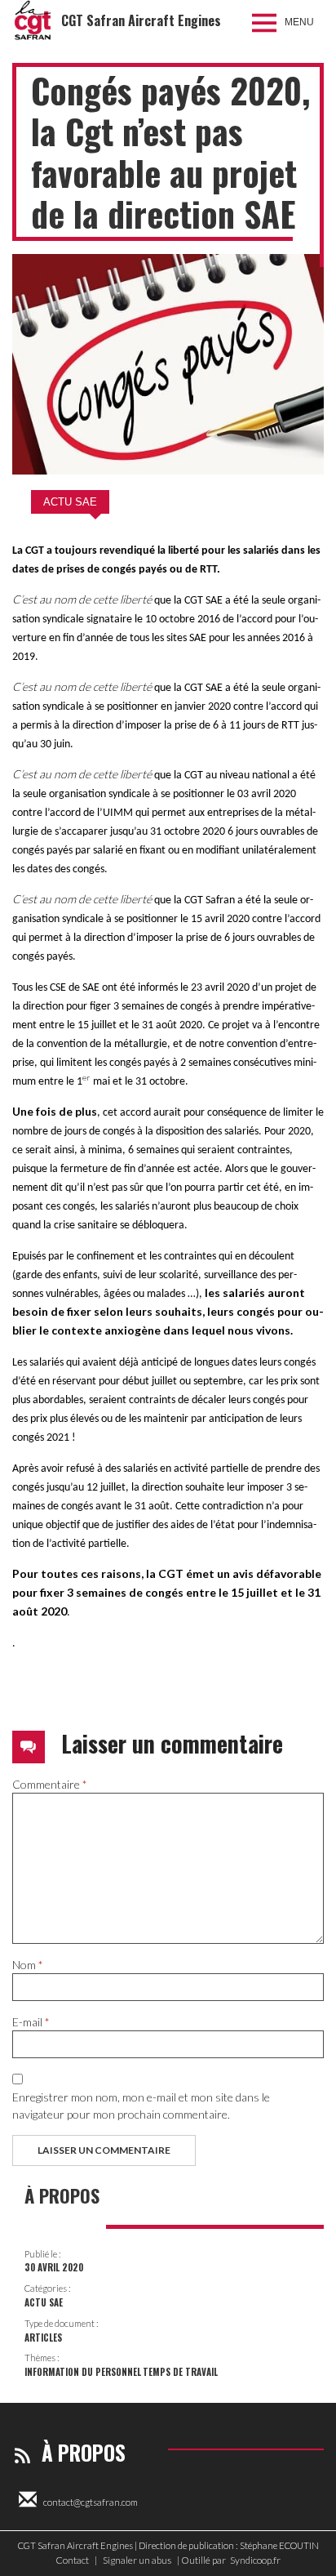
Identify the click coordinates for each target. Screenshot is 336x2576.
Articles (43, 2338)
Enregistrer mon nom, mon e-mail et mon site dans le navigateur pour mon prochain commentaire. (141, 2106)
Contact (72, 2560)
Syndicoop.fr (255, 2560)
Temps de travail (180, 2372)
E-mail (31, 2022)
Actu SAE (70, 502)
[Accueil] (33, 20)
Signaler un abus (137, 2560)
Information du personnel (83, 2372)
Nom (28, 1965)
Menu (299, 22)
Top (318, 2554)
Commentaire (50, 1784)
